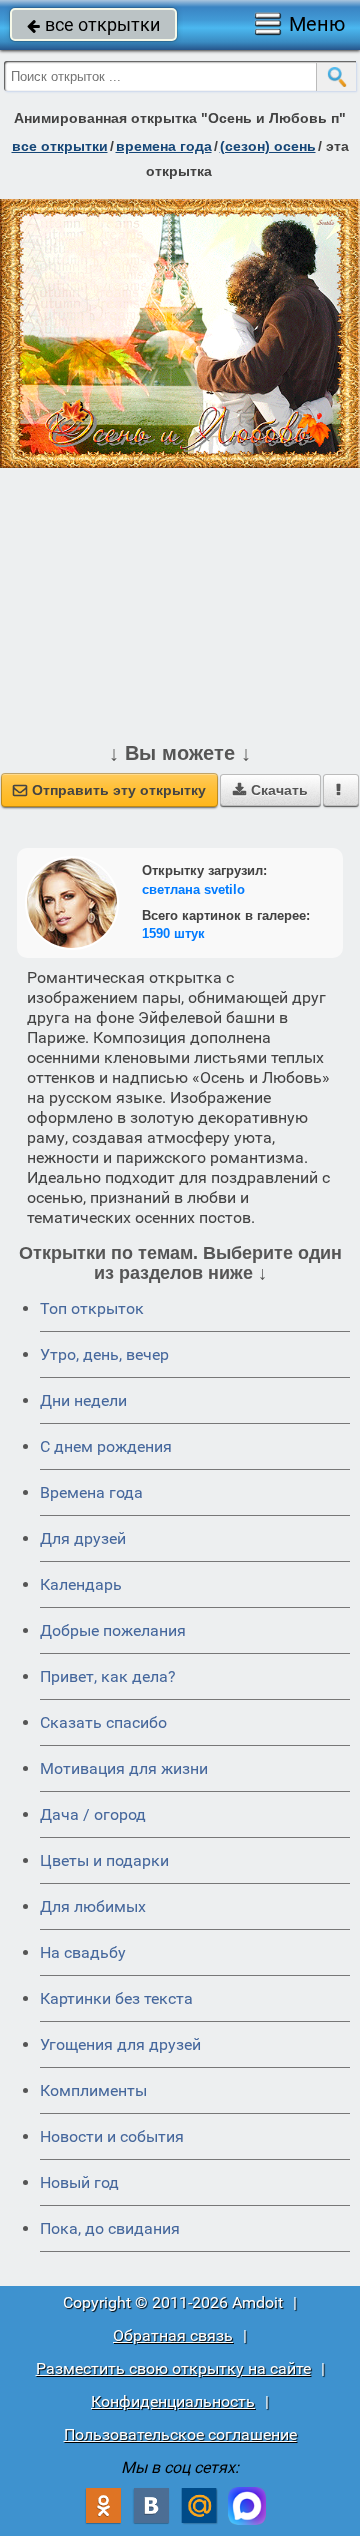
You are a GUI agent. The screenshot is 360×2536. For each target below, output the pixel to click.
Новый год (79, 2182)
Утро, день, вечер (104, 1354)
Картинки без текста (116, 1998)
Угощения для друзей (120, 2044)
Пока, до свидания (110, 2228)
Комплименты (93, 2090)
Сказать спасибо (103, 1722)
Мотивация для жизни (124, 1768)
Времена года (91, 1492)
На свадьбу (83, 1952)
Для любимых (93, 1906)
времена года (164, 146)
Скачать (270, 790)
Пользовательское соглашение (180, 2434)
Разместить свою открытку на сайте (173, 2368)
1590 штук (173, 933)
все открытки (93, 24)
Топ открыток (92, 1308)
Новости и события (112, 2136)
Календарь (81, 1584)
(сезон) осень (268, 146)
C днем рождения (106, 1446)
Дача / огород (93, 1814)
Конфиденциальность (173, 2401)
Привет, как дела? (108, 1676)
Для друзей (83, 1538)
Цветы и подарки (104, 1860)
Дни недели (83, 1400)
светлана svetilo (193, 889)
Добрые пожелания (113, 1630)
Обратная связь (173, 2335)
